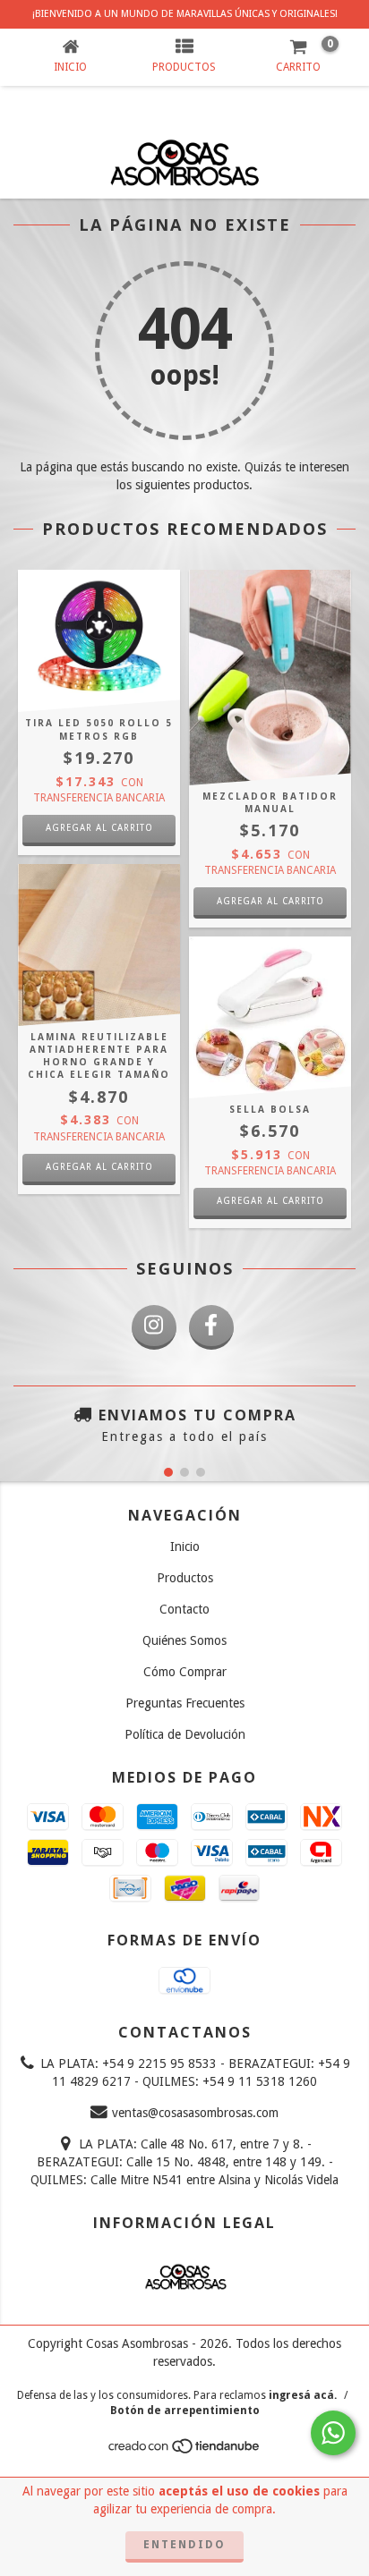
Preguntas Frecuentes (185, 1703)
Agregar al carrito (99, 1167)
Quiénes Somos (184, 1640)
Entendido (184, 2545)
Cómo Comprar (185, 1672)
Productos (185, 1578)
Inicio (185, 1546)
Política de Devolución (185, 1734)
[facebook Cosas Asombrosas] (211, 1327)
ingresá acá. (303, 2395)
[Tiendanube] (185, 2451)
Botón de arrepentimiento (185, 2411)
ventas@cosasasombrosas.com (195, 2113)
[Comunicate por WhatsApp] (333, 2433)
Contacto (184, 1609)
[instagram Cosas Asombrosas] (154, 1327)
